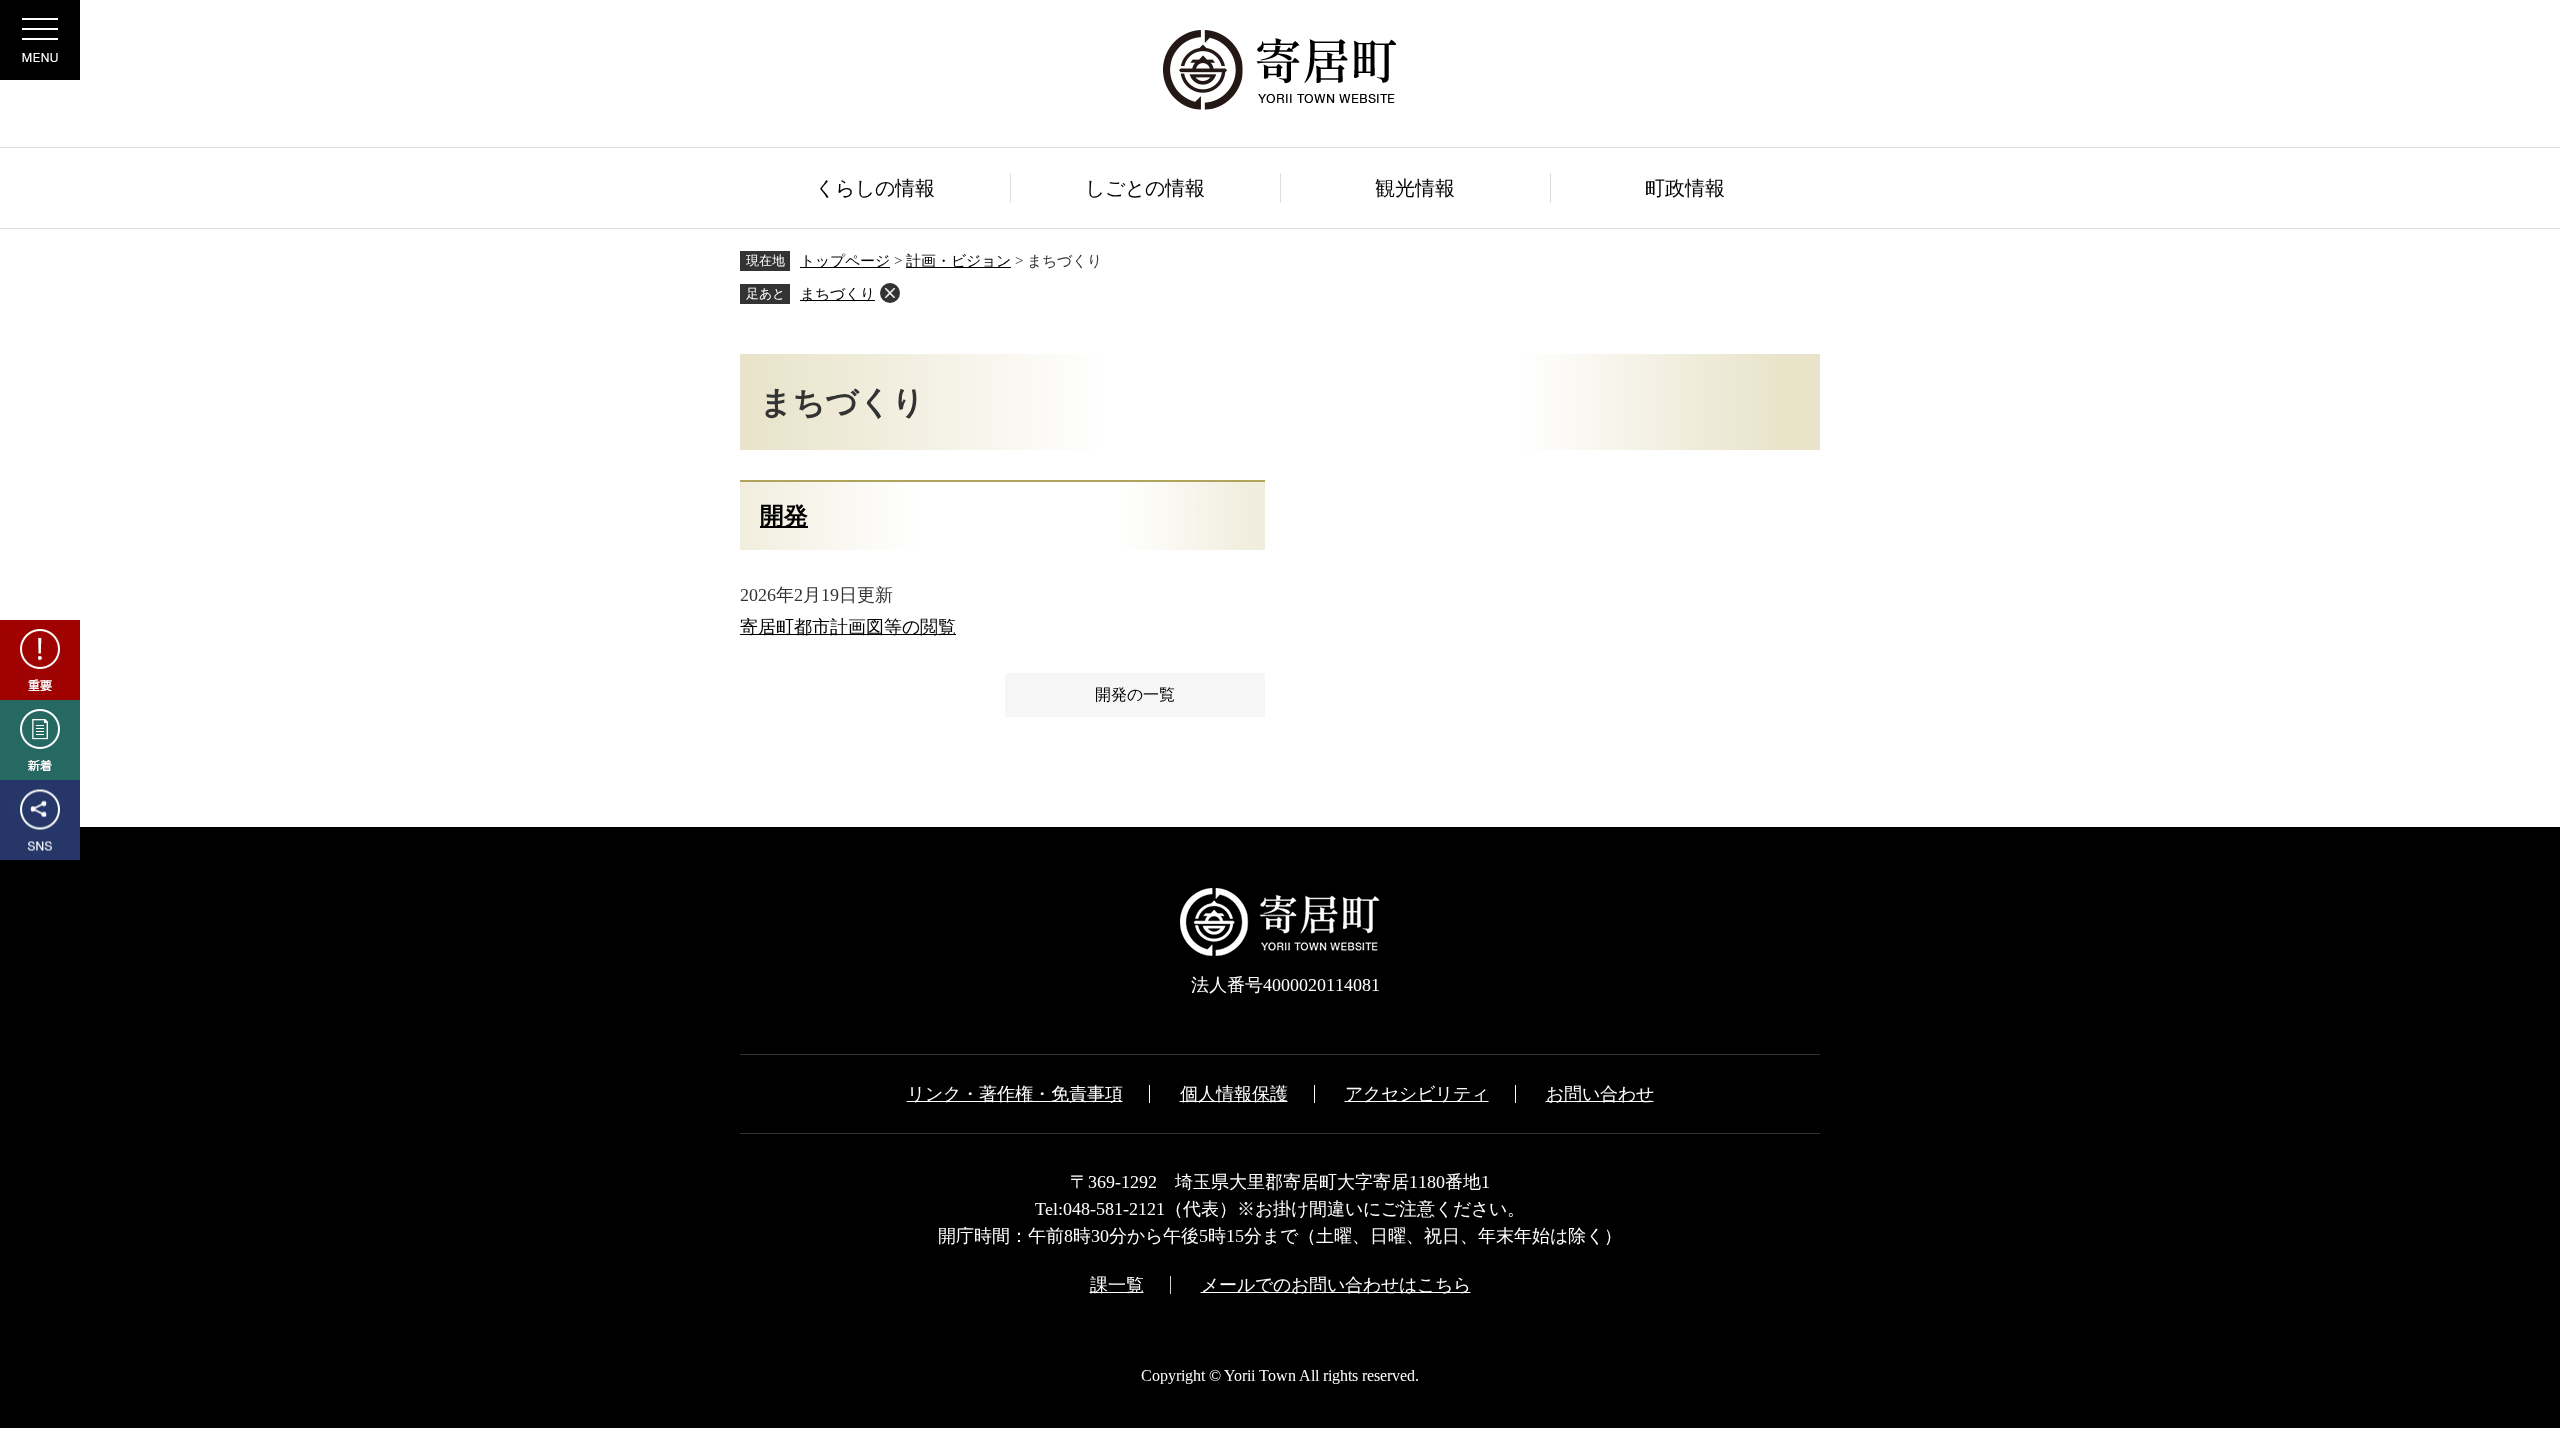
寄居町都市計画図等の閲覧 (848, 627)
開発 (784, 516)
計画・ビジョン (958, 261)
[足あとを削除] (890, 293)
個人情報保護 (1234, 1094)
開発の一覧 (1135, 694)
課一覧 (1117, 1285)
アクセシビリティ (1417, 1094)
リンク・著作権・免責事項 (1015, 1094)
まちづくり (837, 294)
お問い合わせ (1600, 1094)
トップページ (845, 261)
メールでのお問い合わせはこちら (1336, 1285)
